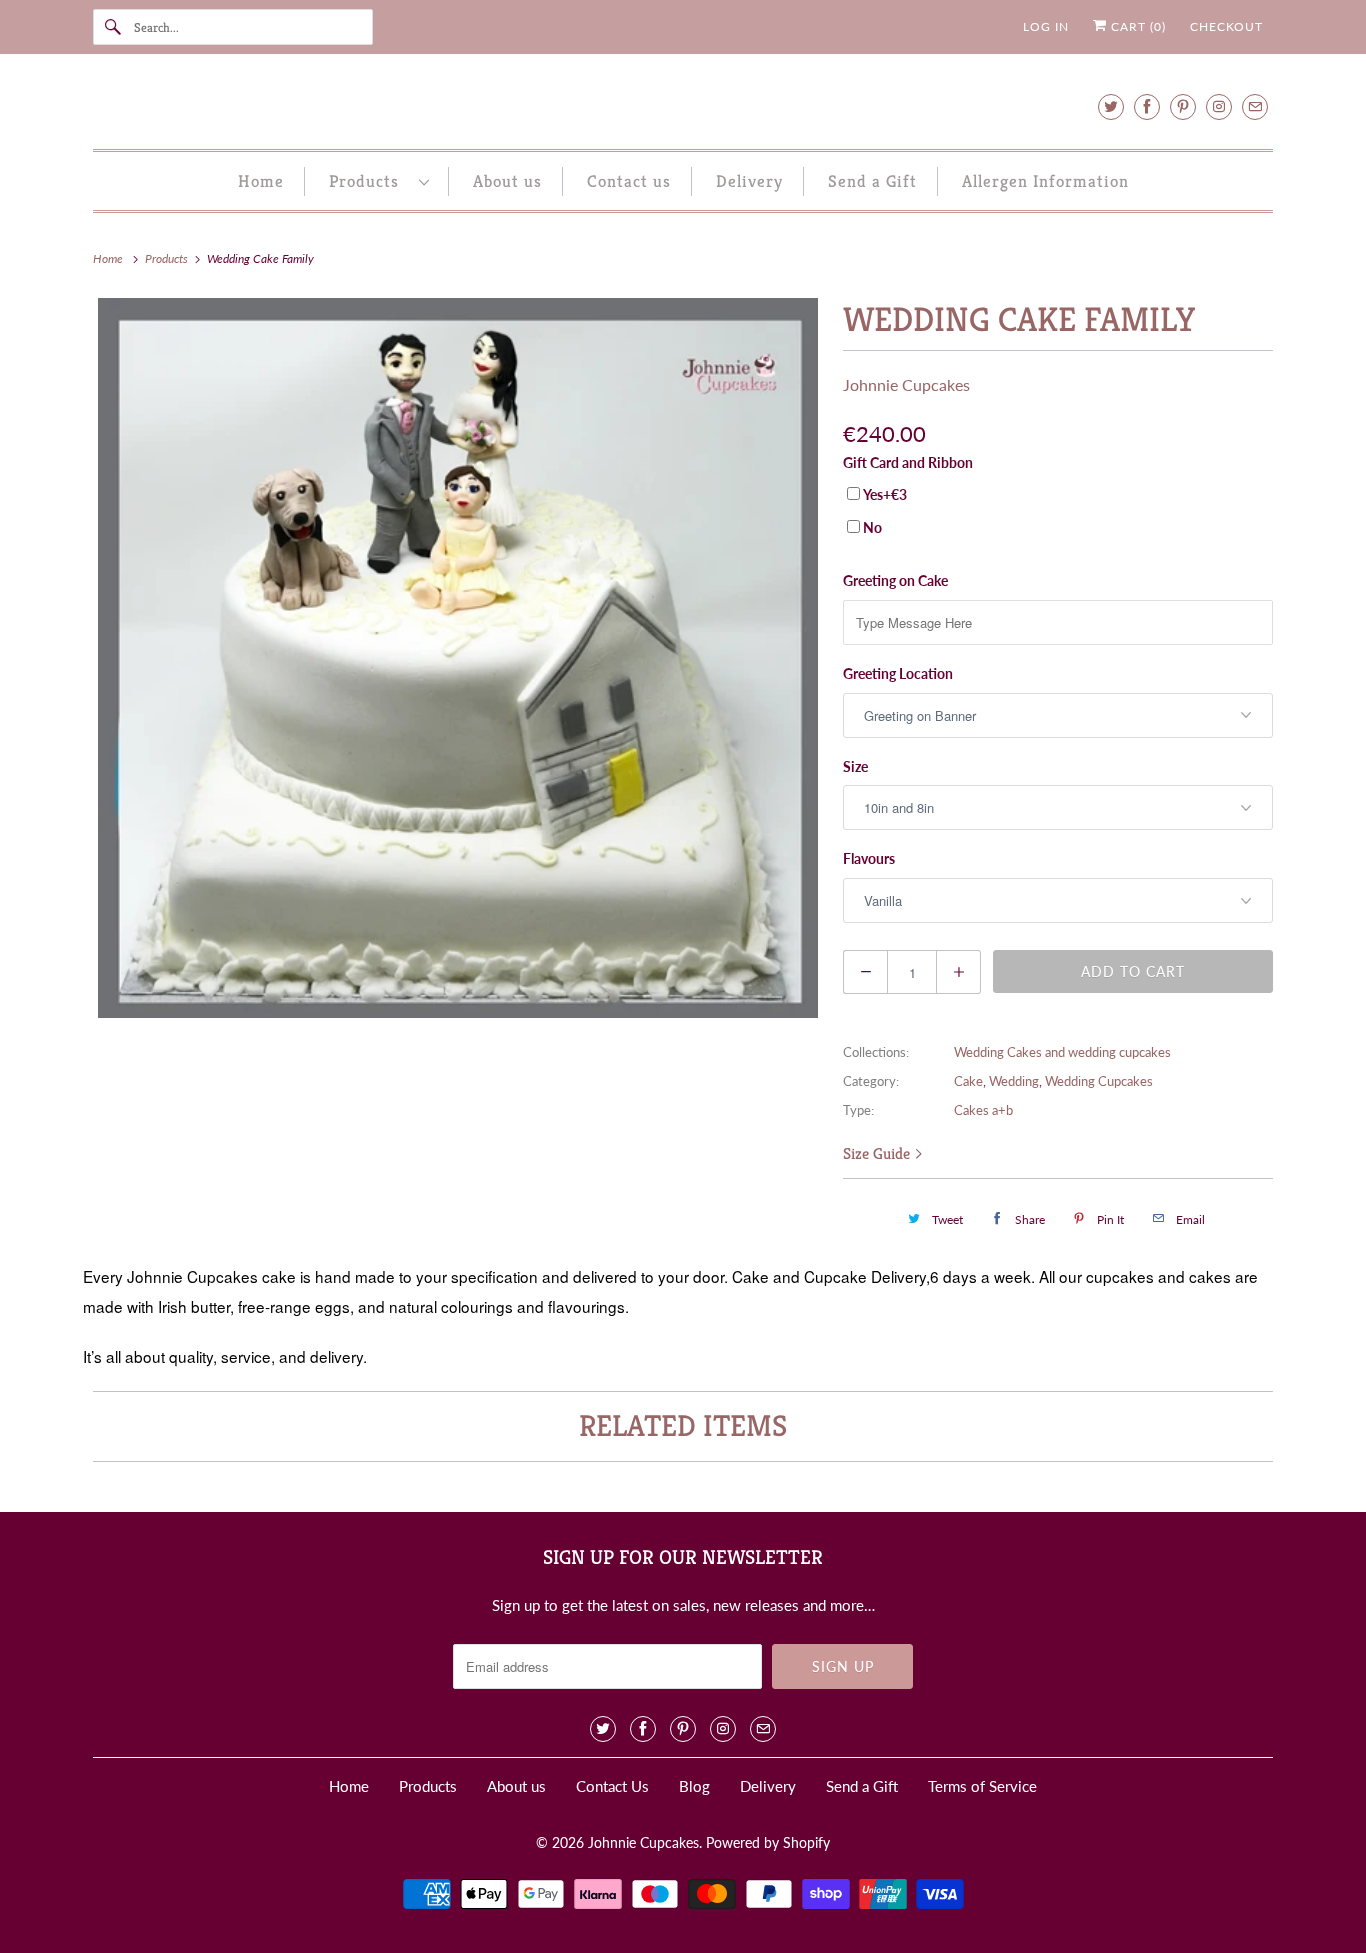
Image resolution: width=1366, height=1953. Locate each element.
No (872, 527)
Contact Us (612, 1786)
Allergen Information (1045, 181)
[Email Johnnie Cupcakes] (1255, 106)
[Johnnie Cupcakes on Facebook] (1147, 106)
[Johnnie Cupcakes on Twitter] (1111, 106)
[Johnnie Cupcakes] (683, 106)
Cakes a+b (983, 1110)
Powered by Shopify (768, 1842)
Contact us (629, 181)
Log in (1046, 26)
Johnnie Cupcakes (906, 384)
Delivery (749, 181)
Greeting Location (898, 673)
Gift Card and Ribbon (908, 462)
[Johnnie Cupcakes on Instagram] (1219, 106)
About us (507, 181)
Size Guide (878, 1153)
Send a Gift (872, 181)
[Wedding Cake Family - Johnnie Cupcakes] (458, 658)
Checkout (1226, 26)
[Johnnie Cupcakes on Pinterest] (1183, 106)
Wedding (1014, 1081)
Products (369, 181)
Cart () (1136, 26)
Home (261, 181)
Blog (694, 1786)
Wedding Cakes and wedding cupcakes (1062, 1052)
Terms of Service (982, 1786)
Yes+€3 (885, 494)
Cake (968, 1081)
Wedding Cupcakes (1099, 1081)
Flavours (869, 858)
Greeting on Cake (895, 580)
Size (855, 766)
